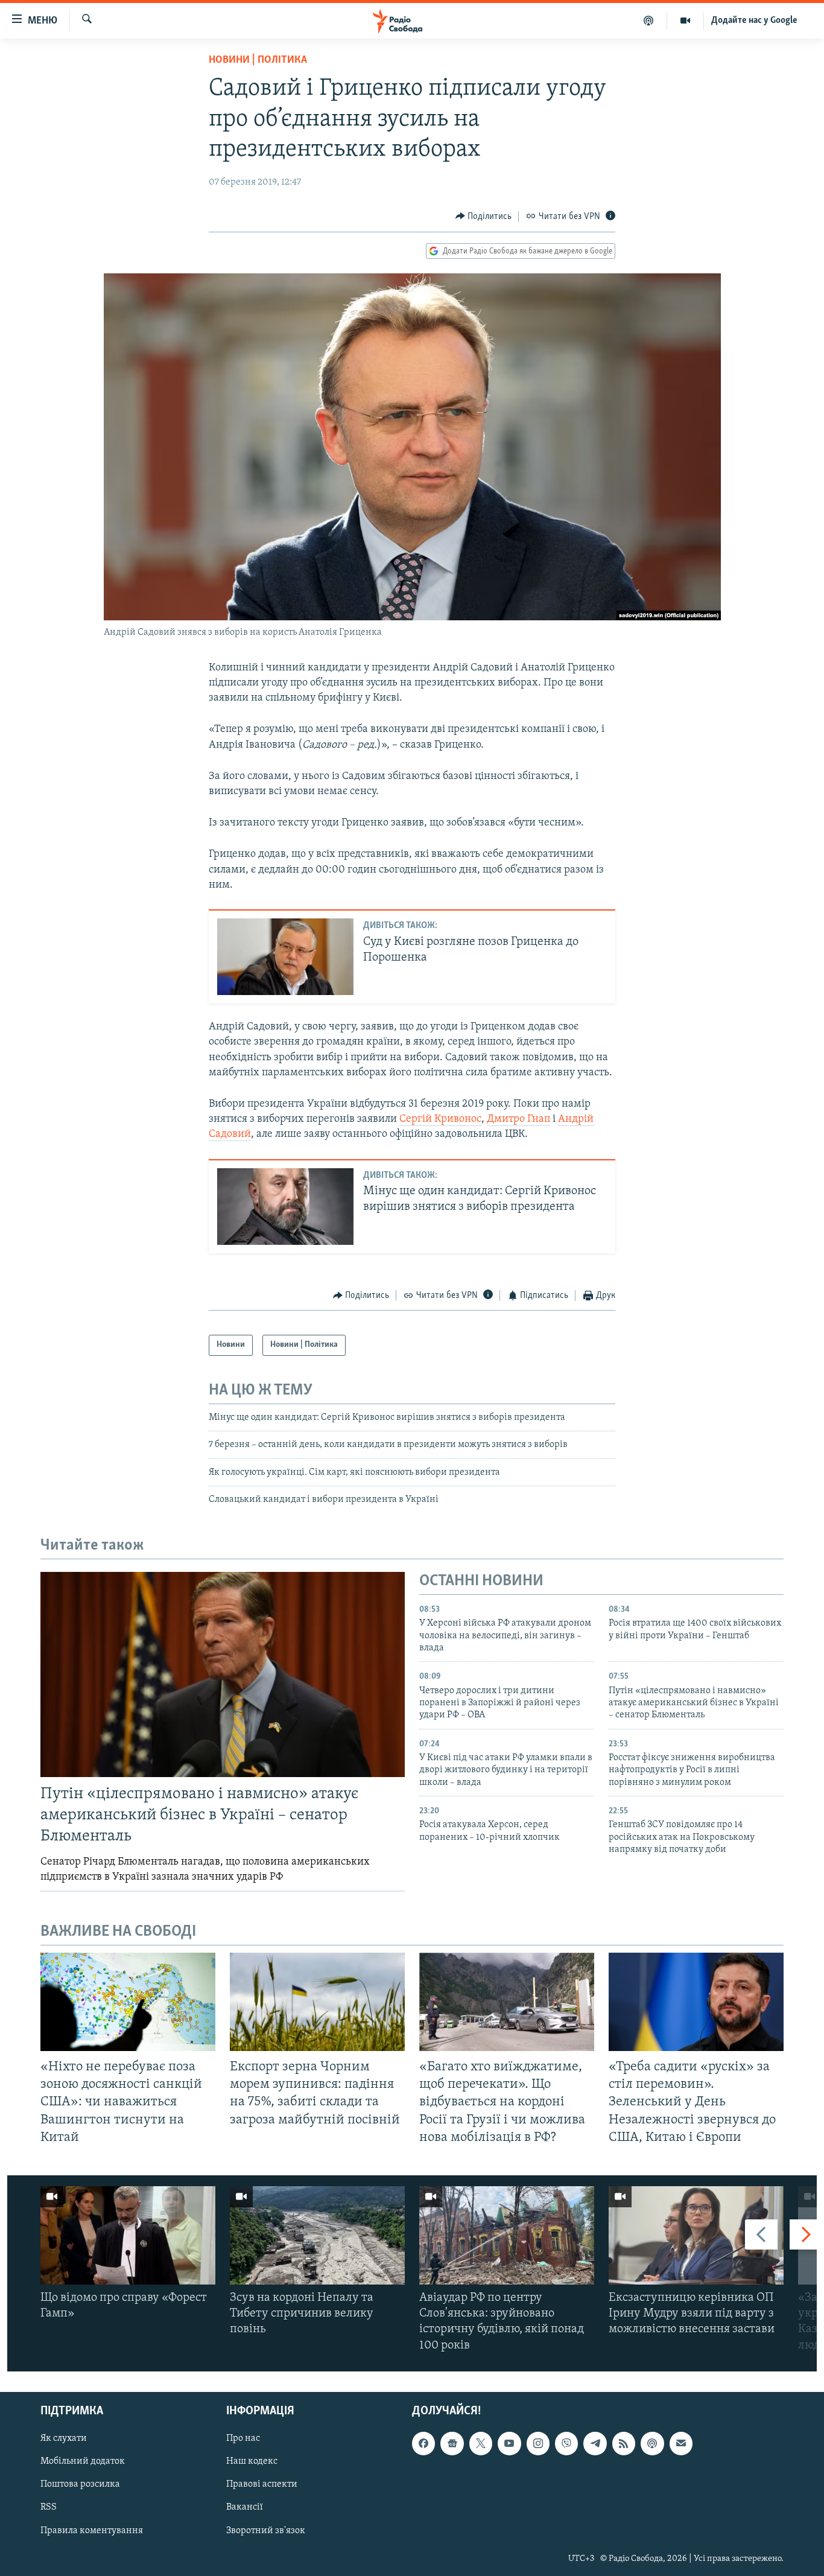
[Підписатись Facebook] (423, 2443)
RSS (49, 2507)
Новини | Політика (258, 60)
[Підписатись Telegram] (595, 2443)
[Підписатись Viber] (566, 2443)
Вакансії (245, 2507)
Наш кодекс (252, 2461)
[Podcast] (652, 2443)
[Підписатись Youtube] (509, 2443)
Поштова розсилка (80, 2484)
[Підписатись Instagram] (538, 2443)
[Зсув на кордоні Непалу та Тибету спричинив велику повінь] (317, 2235)
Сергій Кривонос (440, 1119)
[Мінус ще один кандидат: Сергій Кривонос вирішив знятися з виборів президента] (285, 1207)
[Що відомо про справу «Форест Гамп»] (128, 2235)
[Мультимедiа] (686, 21)
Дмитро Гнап (518, 1119)
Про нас (243, 2438)
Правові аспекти (262, 2484)
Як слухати (64, 2438)
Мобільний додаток (83, 2461)
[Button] (484, 217)
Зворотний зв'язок (266, 2530)
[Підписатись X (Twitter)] (481, 2443)
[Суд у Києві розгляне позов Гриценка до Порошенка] (285, 957)
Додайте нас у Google (754, 21)
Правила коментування (92, 2530)
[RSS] (624, 2443)
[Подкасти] (649, 21)
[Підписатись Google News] (452, 2443)
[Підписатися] (681, 2443)
